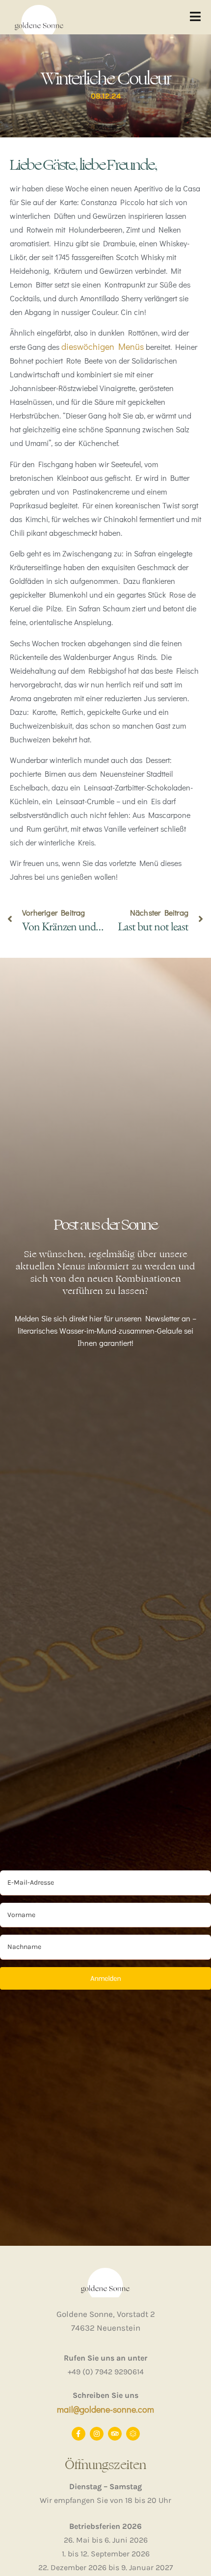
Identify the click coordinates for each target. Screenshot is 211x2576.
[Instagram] (97, 2434)
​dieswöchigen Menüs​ (103, 346)
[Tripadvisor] (115, 2434)
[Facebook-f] (79, 2434)
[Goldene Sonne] (133, 2434)
